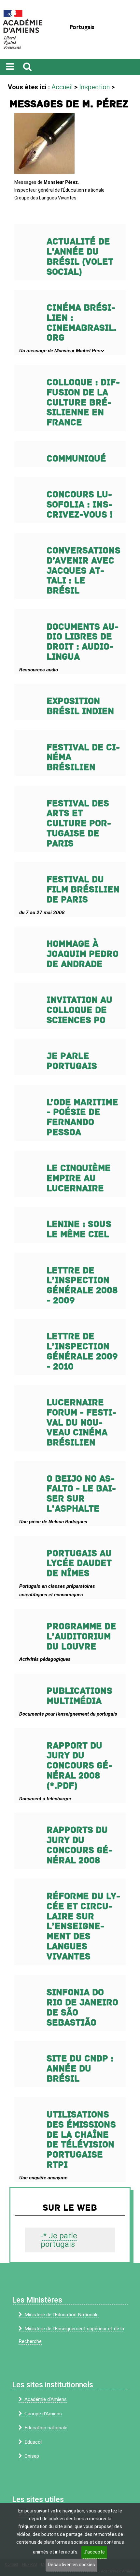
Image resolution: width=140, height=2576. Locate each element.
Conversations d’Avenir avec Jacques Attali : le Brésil (84, 571)
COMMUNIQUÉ (76, 459)
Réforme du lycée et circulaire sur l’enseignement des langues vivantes (83, 1926)
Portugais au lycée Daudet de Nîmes (79, 1564)
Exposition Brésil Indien (80, 706)
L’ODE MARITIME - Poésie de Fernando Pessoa (82, 1117)
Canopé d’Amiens (43, 2414)
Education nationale (46, 2428)
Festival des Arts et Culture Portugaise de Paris (79, 824)
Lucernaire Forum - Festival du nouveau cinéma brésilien (81, 1423)
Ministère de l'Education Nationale (62, 2315)
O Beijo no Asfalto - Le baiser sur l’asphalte (81, 1494)
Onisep (32, 2456)
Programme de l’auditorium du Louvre (81, 1637)
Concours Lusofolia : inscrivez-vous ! (80, 505)
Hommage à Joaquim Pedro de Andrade (83, 954)
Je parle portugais (72, 1061)
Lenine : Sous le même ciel (79, 1229)
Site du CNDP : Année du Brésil (80, 2069)
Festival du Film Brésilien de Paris (83, 890)
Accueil (62, 87)
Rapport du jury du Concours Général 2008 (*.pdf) (79, 1766)
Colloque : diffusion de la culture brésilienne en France (83, 402)
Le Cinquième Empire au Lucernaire (79, 1178)
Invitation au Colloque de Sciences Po (79, 1010)
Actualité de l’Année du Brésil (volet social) (80, 257)
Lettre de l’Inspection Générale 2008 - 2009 (82, 1286)
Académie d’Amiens (46, 2399)
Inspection (94, 87)
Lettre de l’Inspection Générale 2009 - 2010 (82, 1351)
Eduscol (33, 2442)
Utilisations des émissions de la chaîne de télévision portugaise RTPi (81, 2140)
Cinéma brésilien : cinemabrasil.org (82, 323)
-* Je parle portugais (59, 2240)
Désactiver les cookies (71, 2565)
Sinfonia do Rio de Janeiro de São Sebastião (82, 2007)
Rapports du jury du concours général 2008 (79, 1845)
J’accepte (94, 2552)
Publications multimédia (79, 1696)
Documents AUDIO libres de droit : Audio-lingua (83, 642)
